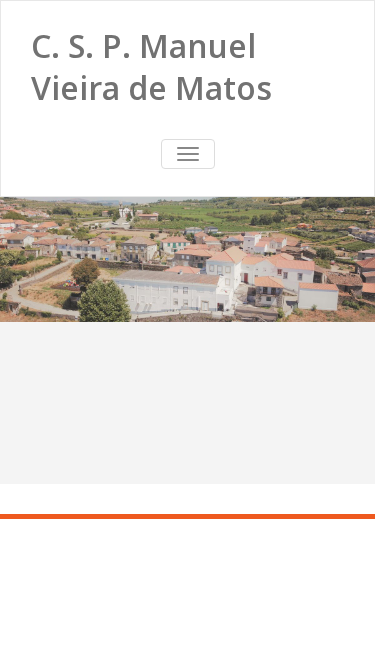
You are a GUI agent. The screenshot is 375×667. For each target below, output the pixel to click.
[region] (187, 259)
